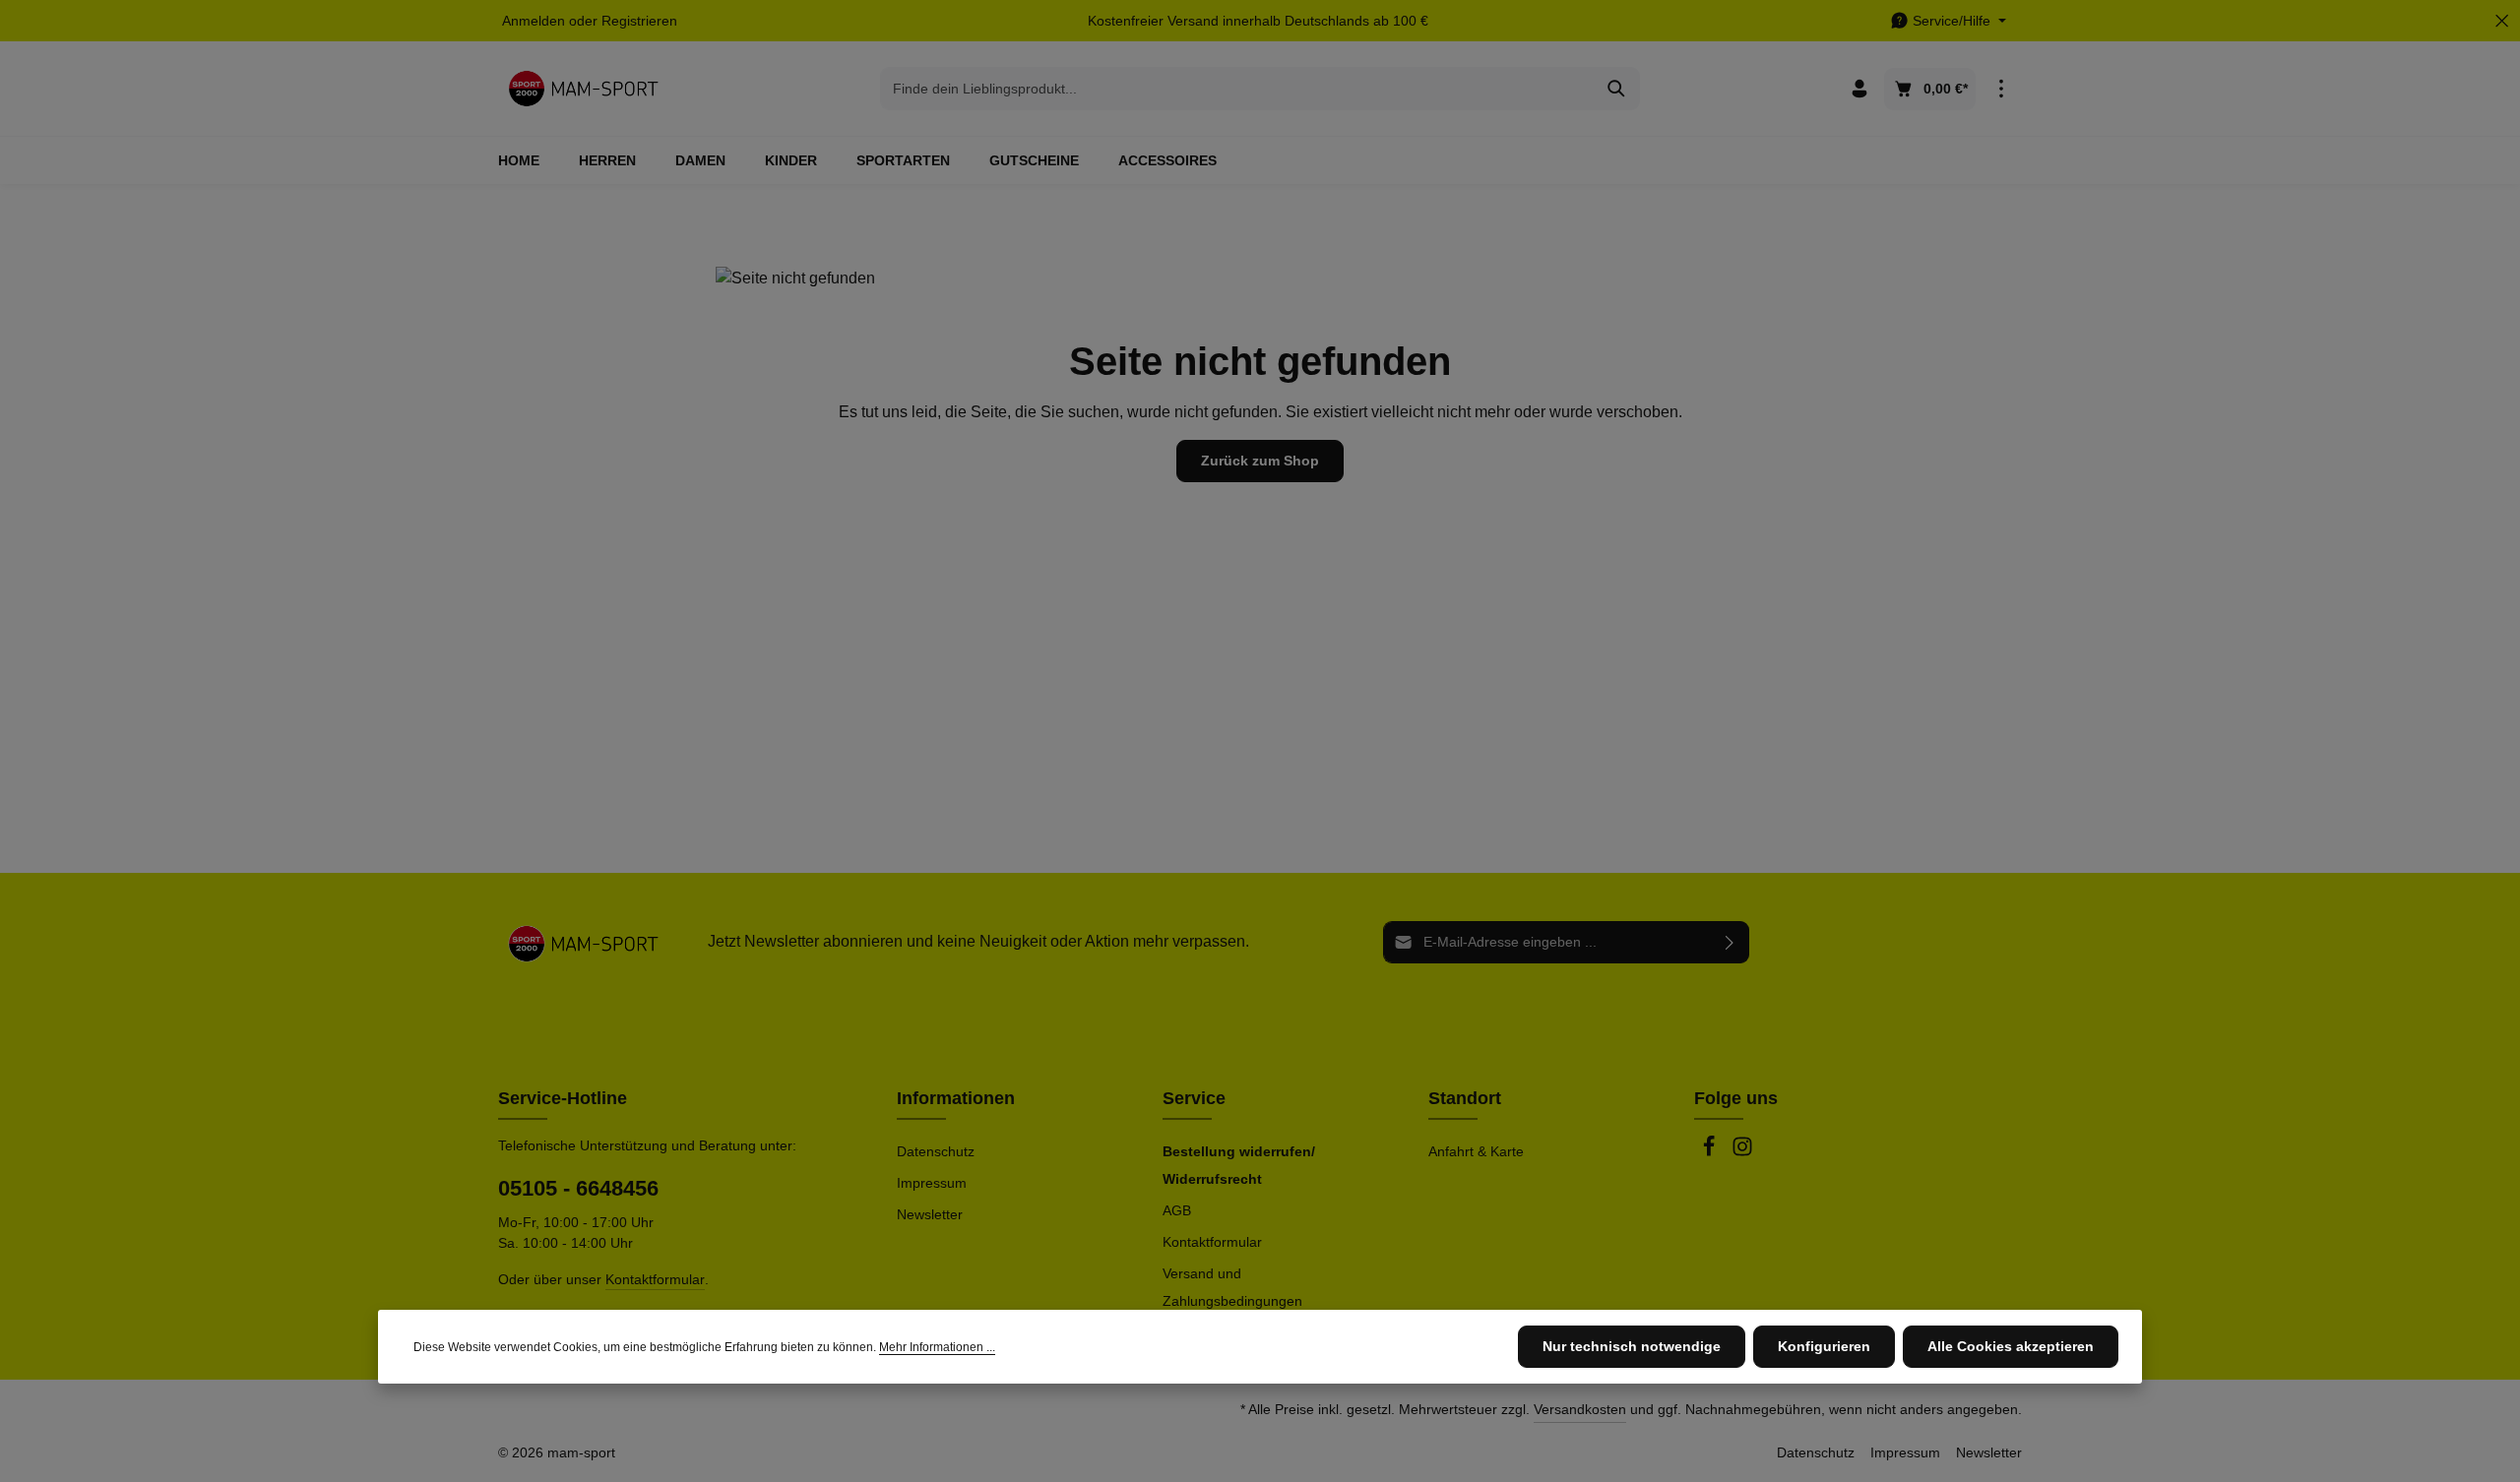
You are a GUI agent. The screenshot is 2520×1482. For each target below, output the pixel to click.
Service (1194, 1098)
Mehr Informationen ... (937, 1347)
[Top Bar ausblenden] (2502, 21)
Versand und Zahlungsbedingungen (1232, 1287)
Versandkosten (1580, 1409)
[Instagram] (1742, 1152)
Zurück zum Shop (1260, 461)
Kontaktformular (655, 1279)
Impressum (932, 1183)
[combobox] (1237, 89)
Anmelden (534, 21)
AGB (1177, 1210)
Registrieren (639, 21)
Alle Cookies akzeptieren (2011, 1346)
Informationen (956, 1098)
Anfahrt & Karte (1476, 1151)
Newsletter (930, 1214)
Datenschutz (936, 1151)
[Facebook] (1711, 1152)
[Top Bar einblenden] (2001, 89)
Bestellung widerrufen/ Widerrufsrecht (1239, 1165)
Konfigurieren (1824, 1346)
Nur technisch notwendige (1632, 1346)
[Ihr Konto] (1859, 89)
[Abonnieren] (1730, 942)
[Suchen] (1617, 89)
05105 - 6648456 (578, 1188)
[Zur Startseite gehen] (583, 89)
